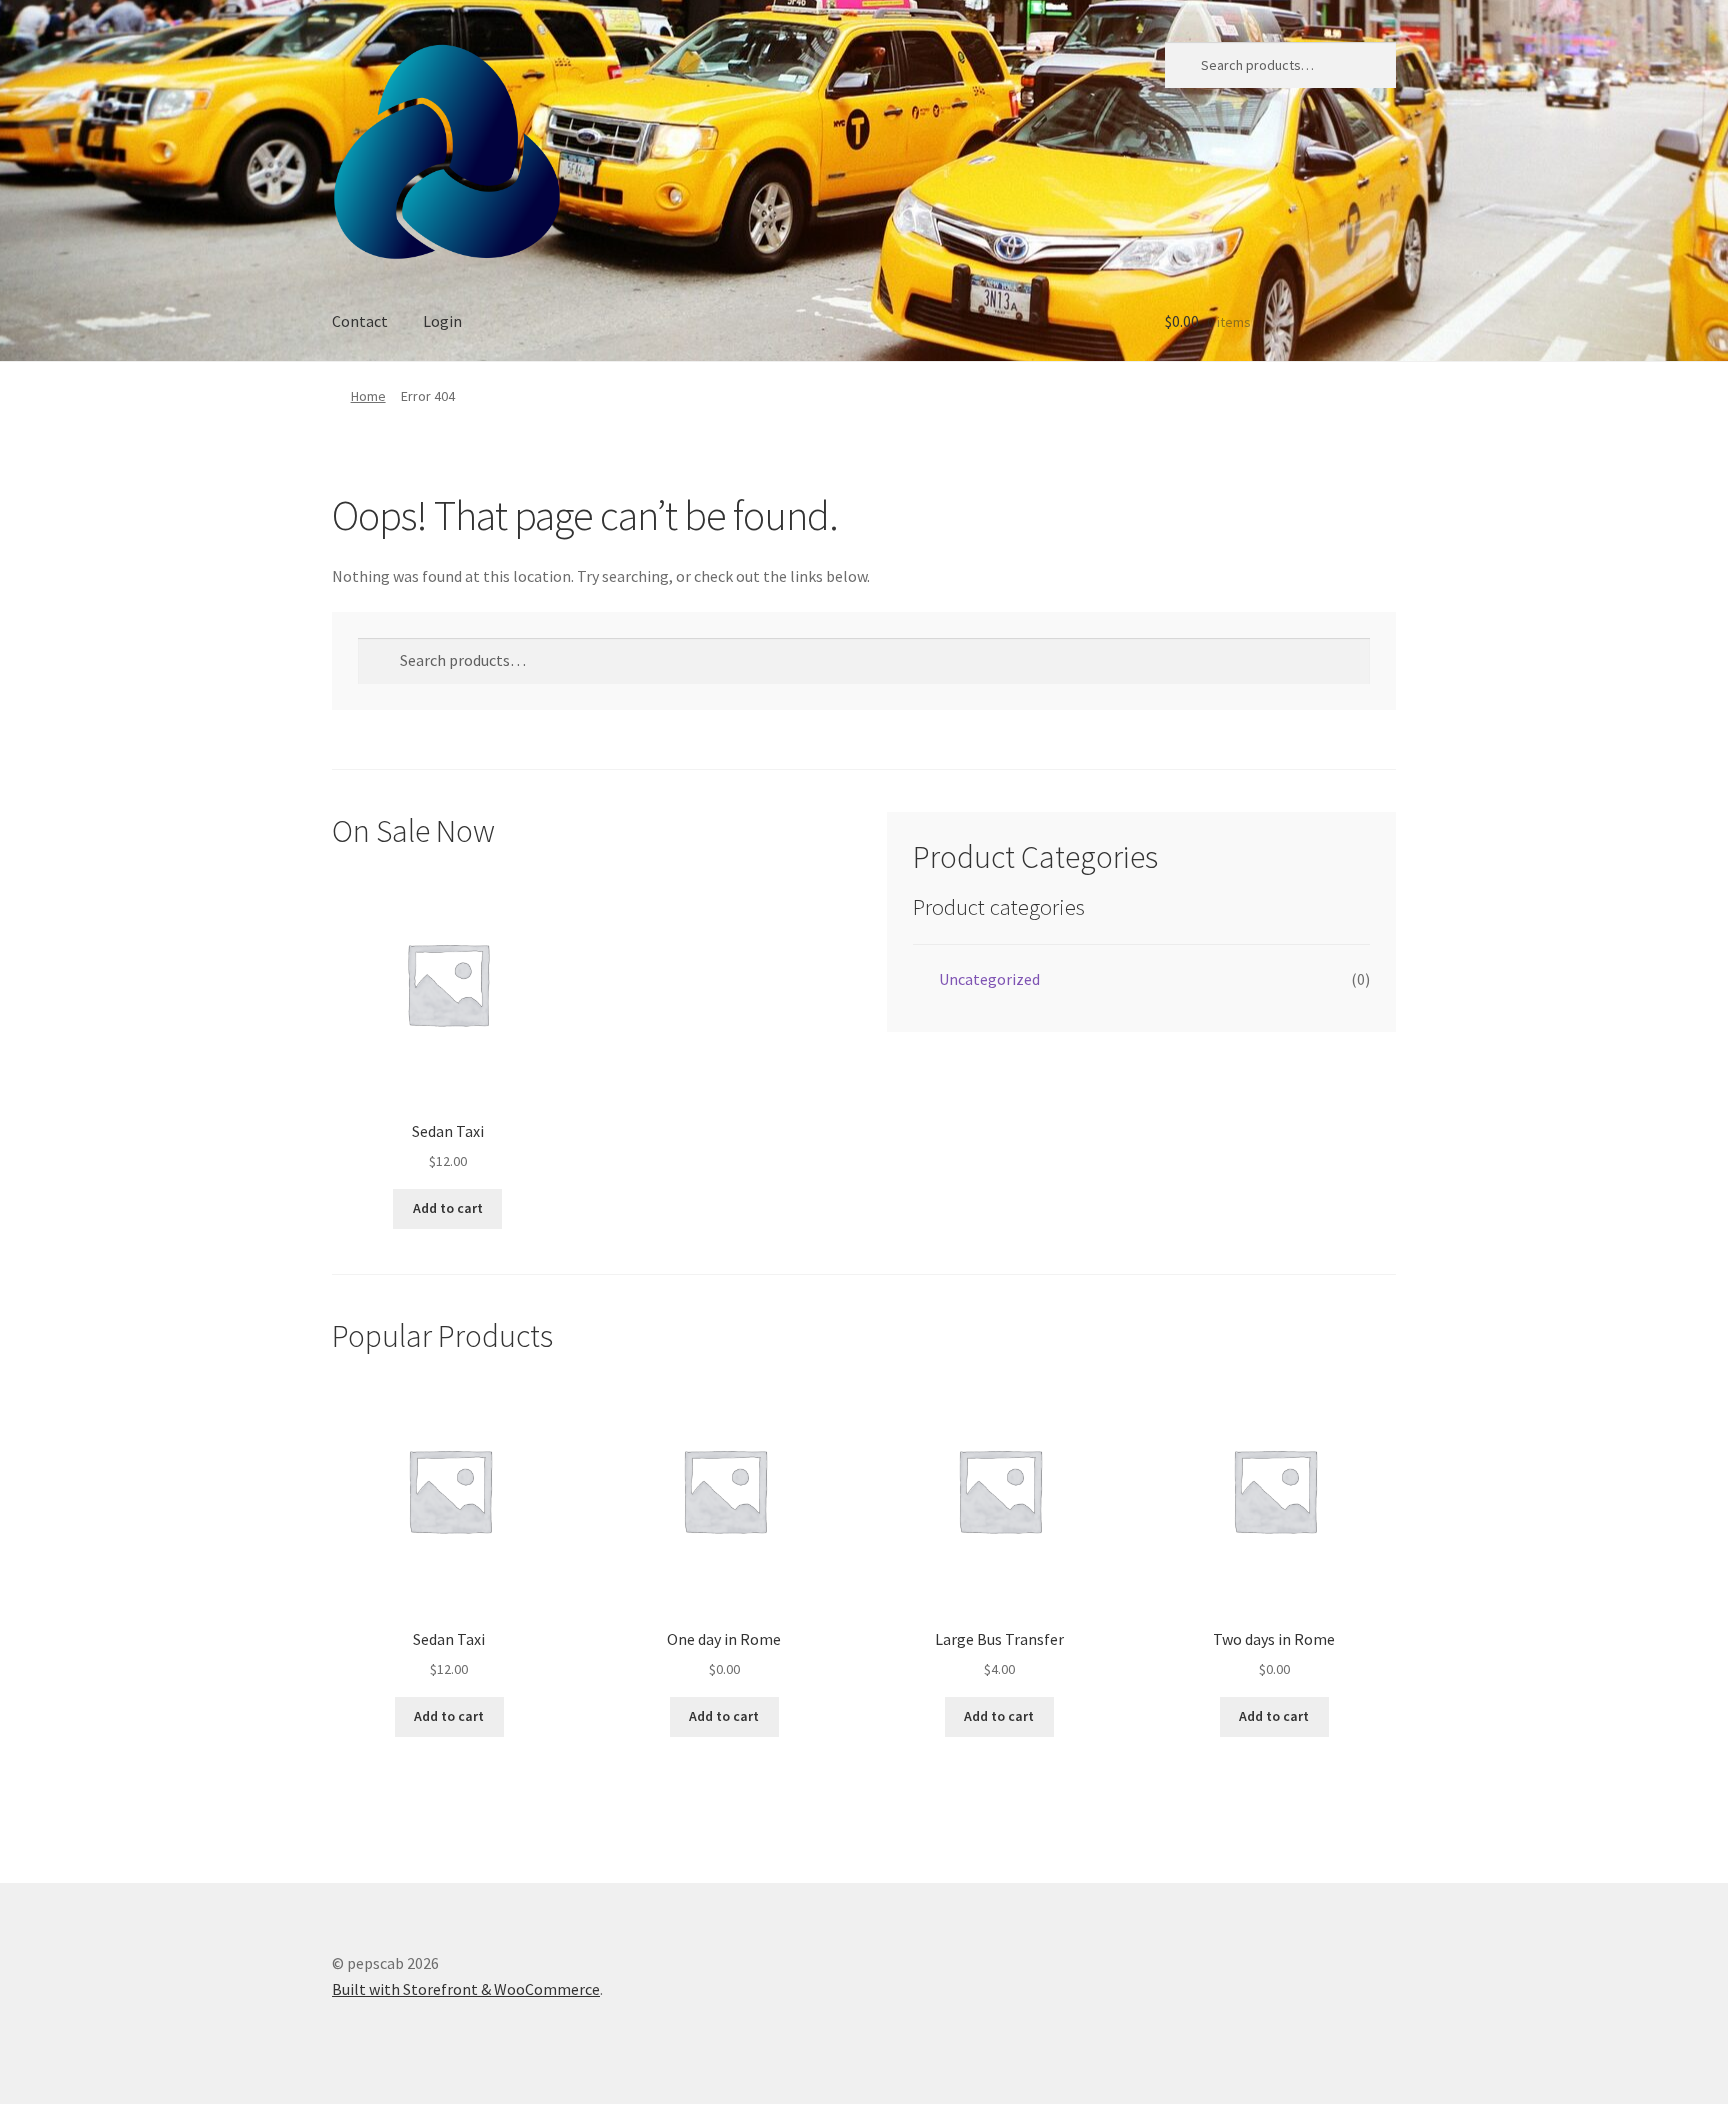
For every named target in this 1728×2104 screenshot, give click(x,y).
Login (442, 321)
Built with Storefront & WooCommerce (466, 1989)
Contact (360, 321)
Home (368, 396)
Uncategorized (989, 979)
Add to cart (448, 1208)
